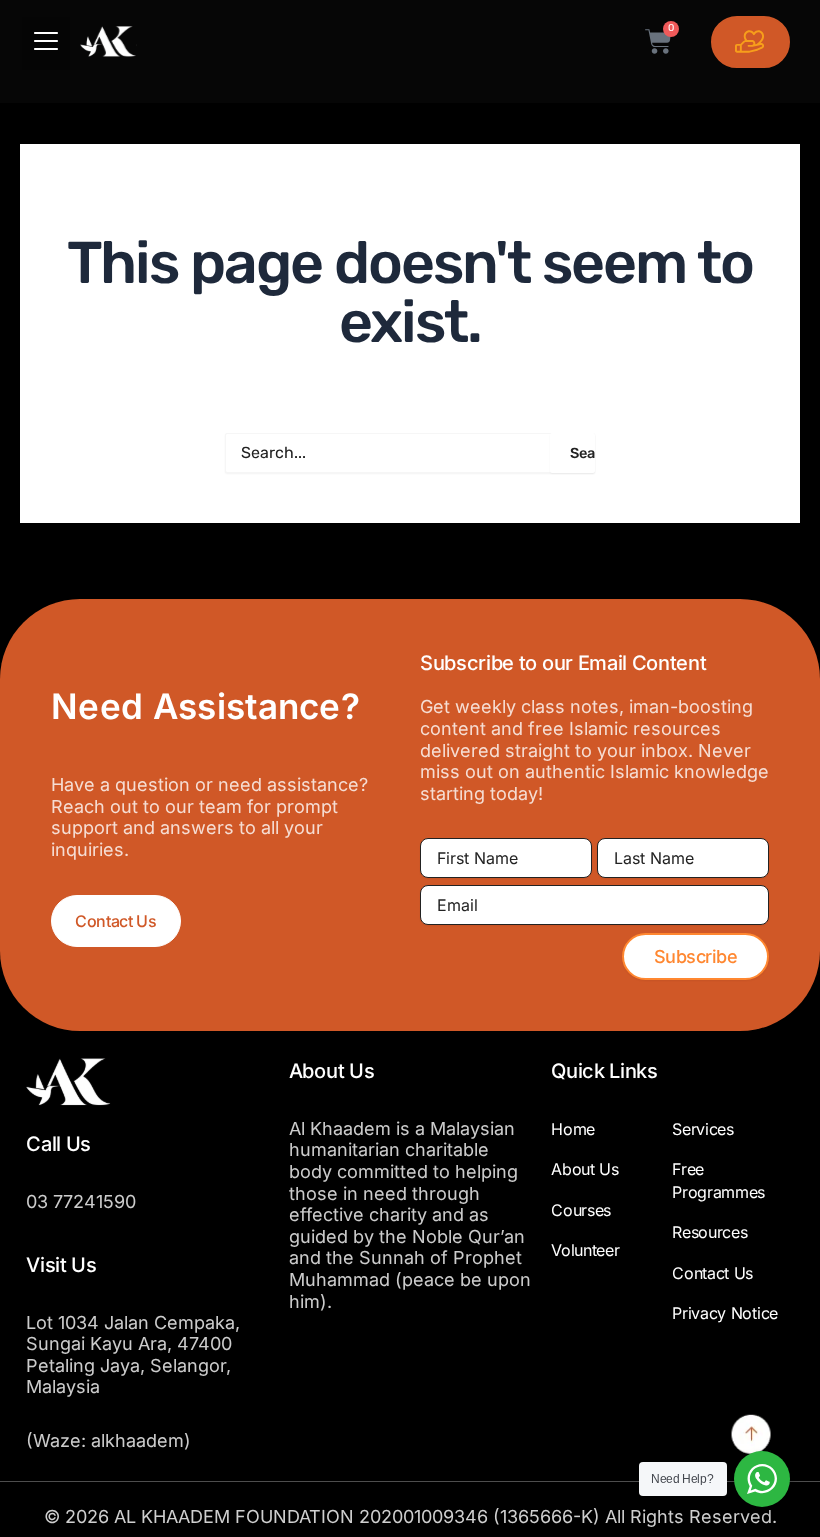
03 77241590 (81, 1201)
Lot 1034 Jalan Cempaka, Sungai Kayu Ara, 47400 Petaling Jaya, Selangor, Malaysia (133, 1355)
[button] (46, 43)
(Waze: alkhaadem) (108, 1440)
